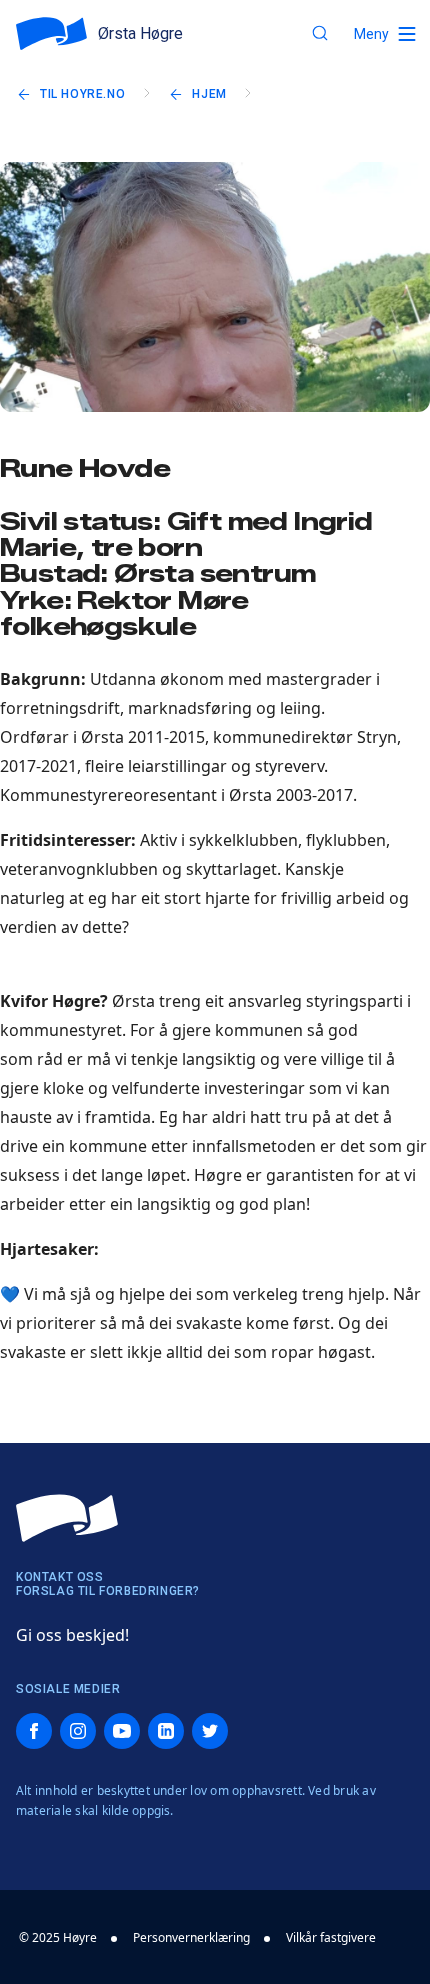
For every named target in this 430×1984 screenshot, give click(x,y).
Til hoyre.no (82, 94)
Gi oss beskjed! (72, 1635)
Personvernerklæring (191, 1937)
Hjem (209, 94)
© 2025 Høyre (58, 1937)
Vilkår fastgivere (331, 1937)
